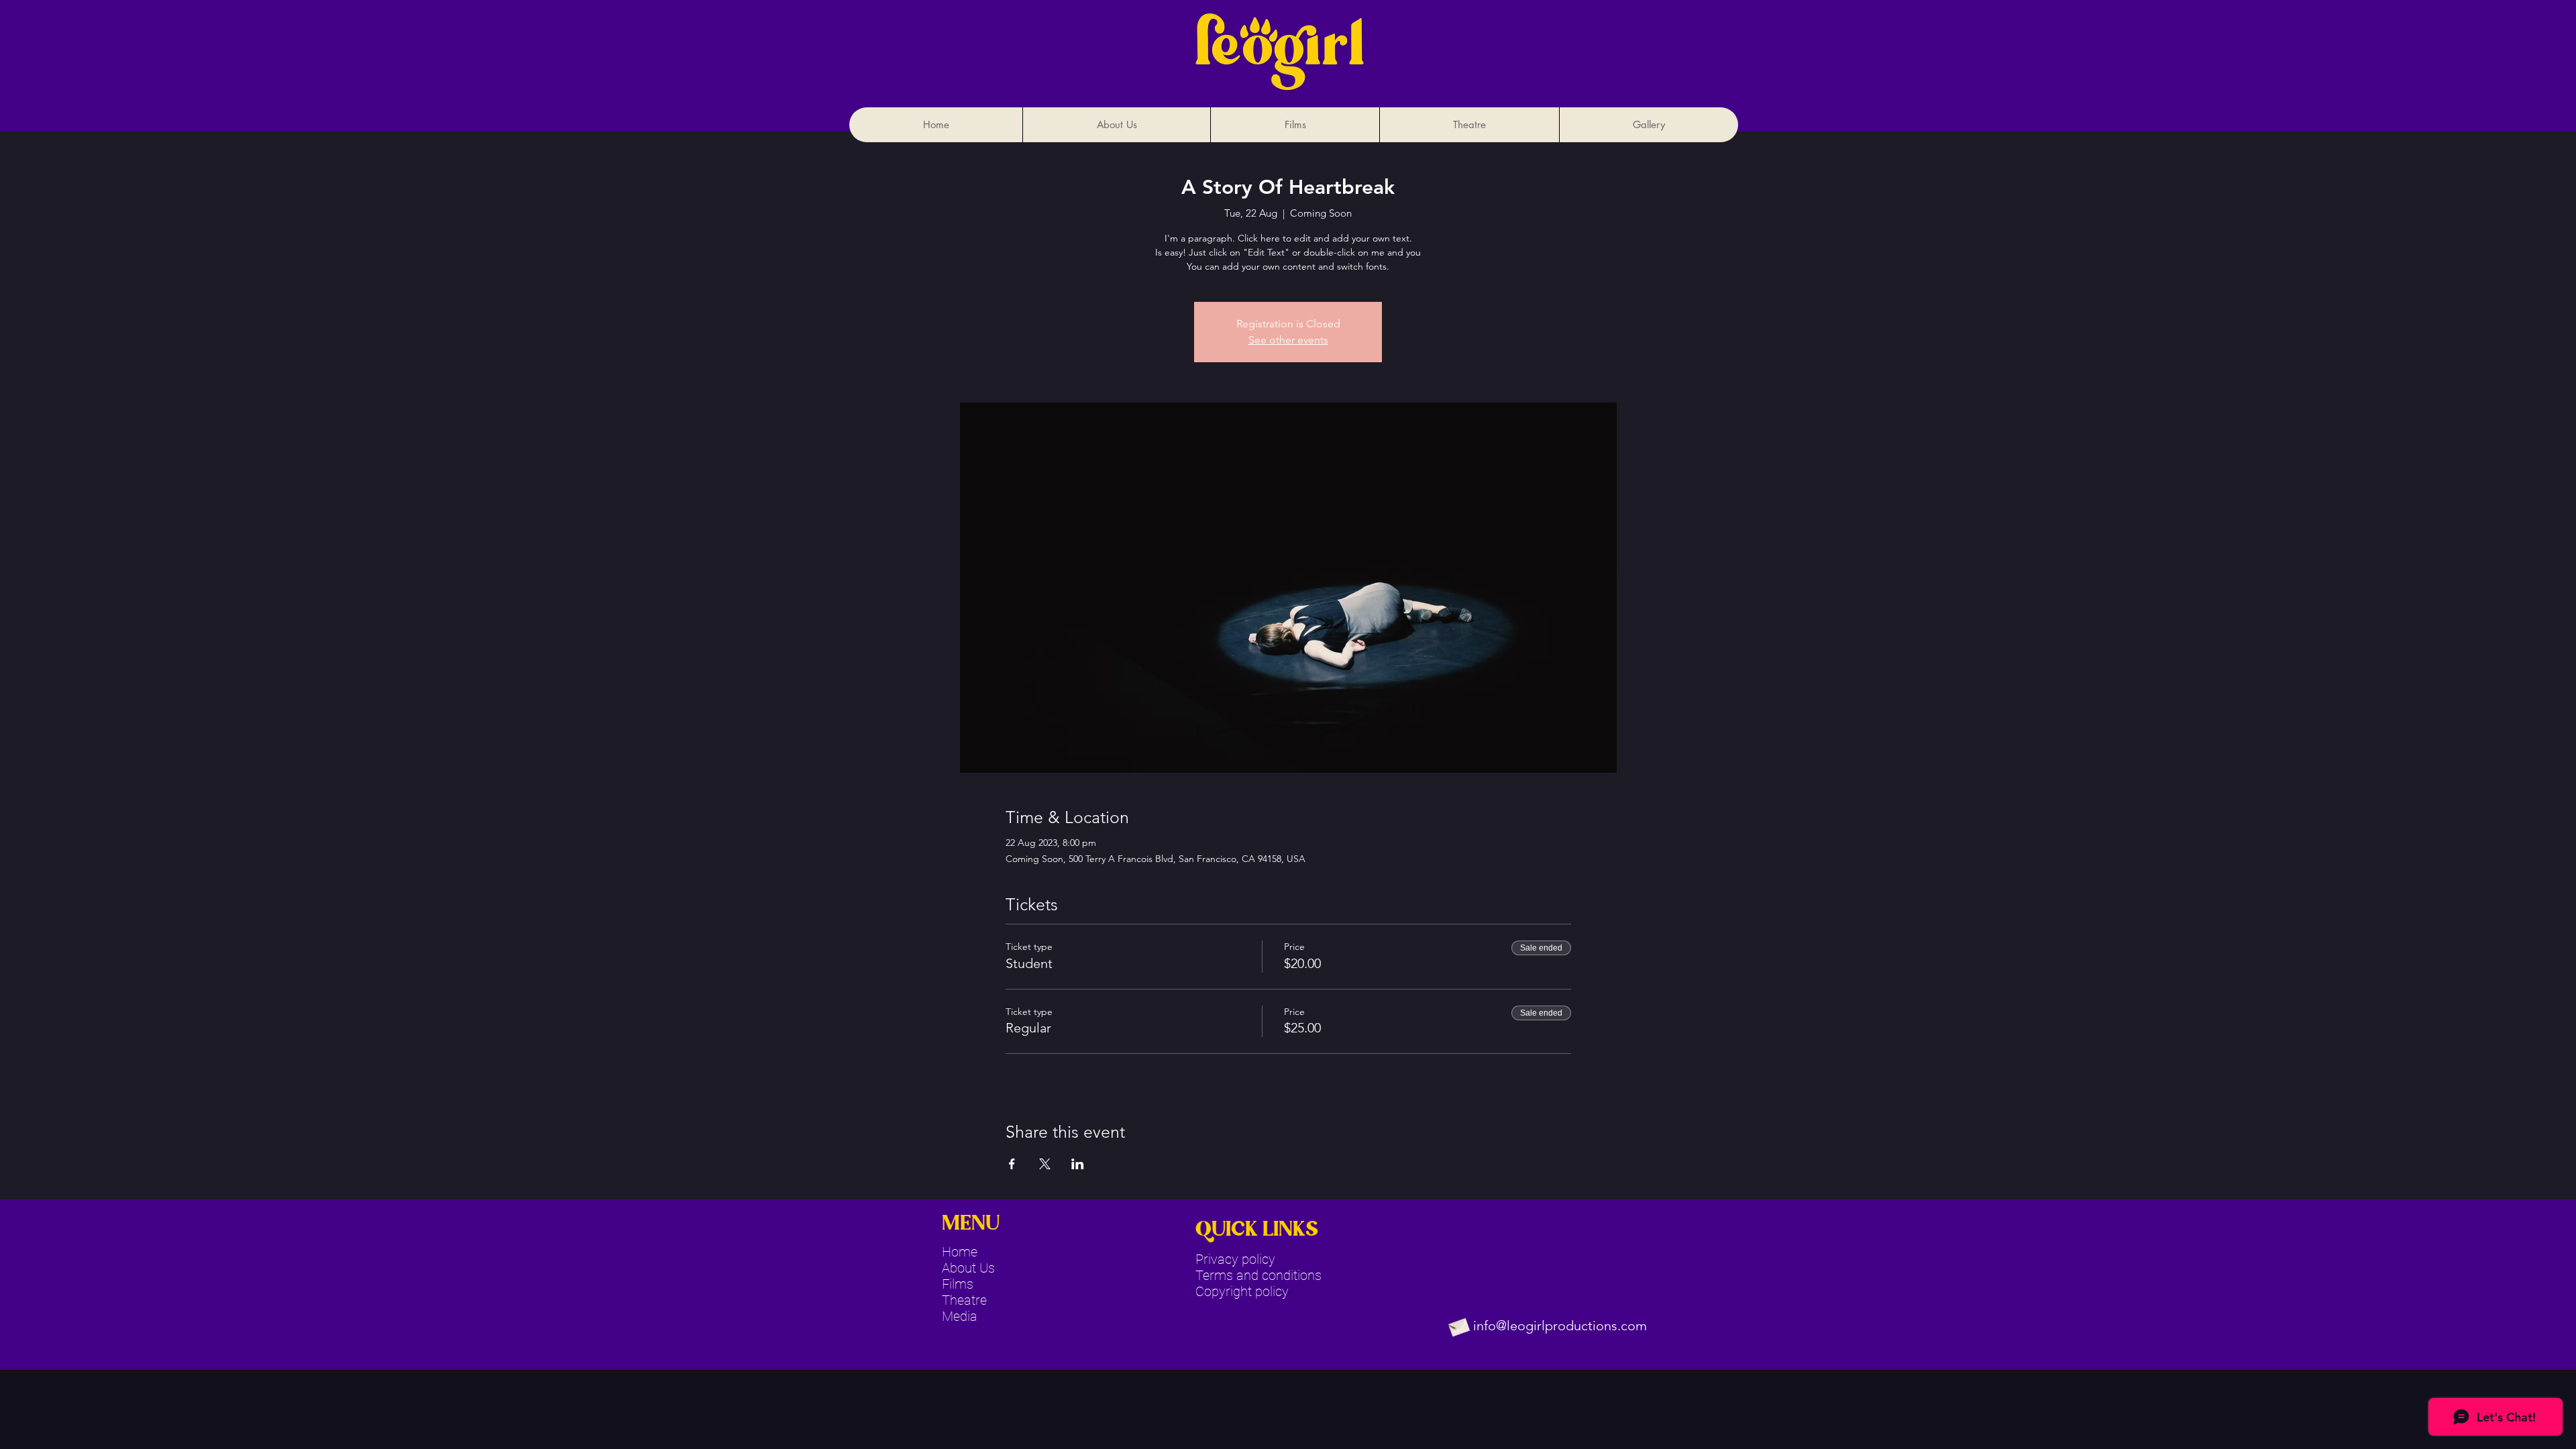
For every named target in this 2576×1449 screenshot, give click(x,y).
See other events (1288, 340)
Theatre (964, 1300)
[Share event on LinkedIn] (1078, 1164)
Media (960, 1316)
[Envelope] (1458, 1326)
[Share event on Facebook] (1012, 1164)
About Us (968, 1268)
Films (958, 1284)
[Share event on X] (1045, 1164)
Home (960, 1252)
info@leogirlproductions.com (1560, 1326)
